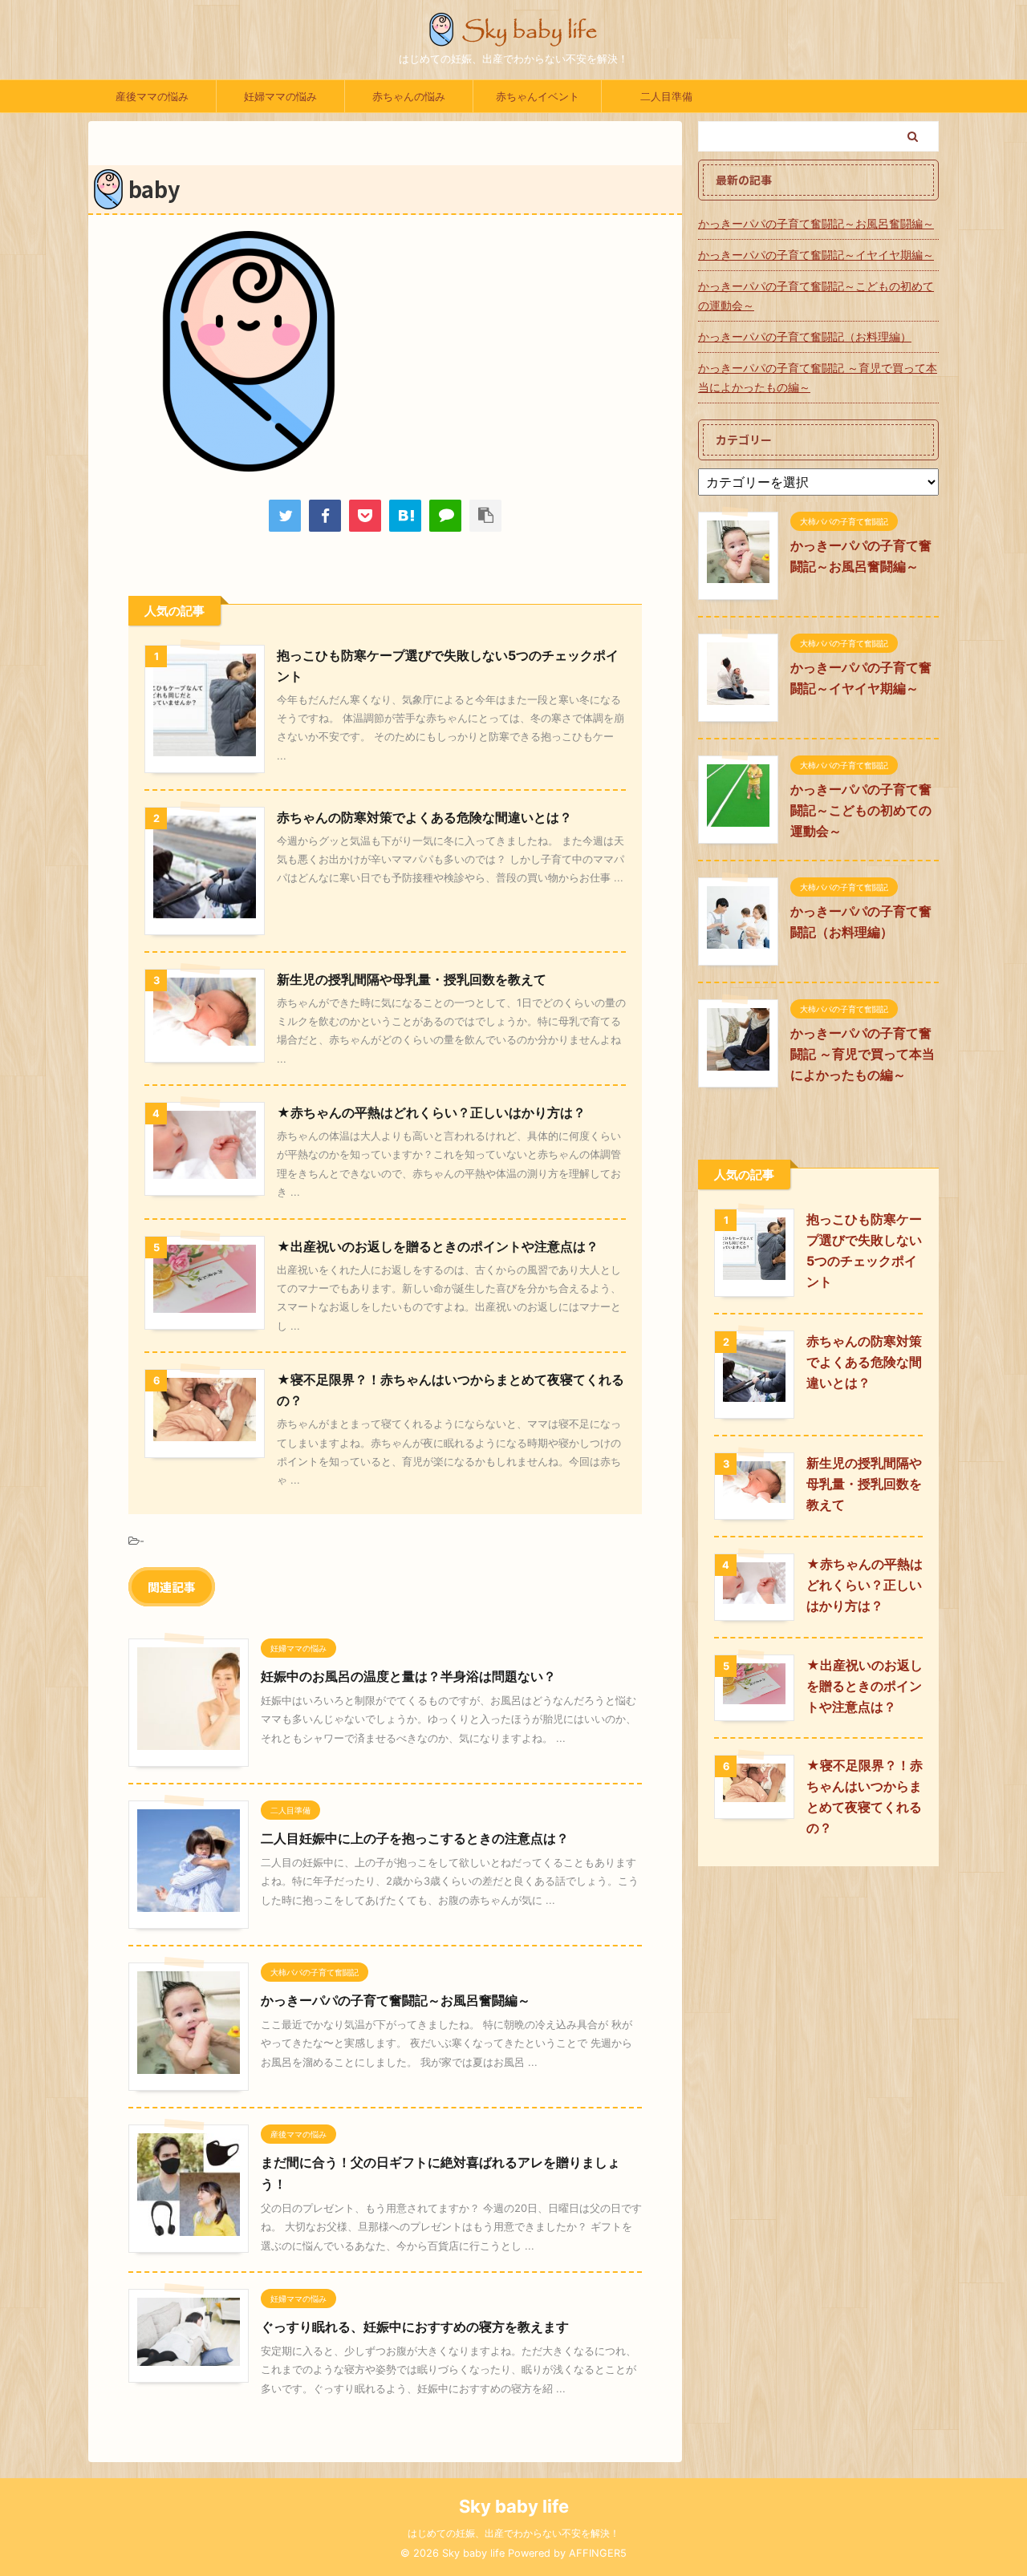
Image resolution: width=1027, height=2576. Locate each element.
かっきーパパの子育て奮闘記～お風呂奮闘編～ (396, 2000)
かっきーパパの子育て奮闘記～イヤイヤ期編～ (816, 255)
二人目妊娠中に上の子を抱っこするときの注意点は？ (415, 1838)
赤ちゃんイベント (538, 96)
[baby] (405, 516)
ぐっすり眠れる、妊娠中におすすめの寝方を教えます (415, 2327)
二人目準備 (666, 96)
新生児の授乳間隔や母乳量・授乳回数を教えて (412, 979)
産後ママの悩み (152, 96)
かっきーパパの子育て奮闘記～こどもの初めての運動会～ (816, 296)
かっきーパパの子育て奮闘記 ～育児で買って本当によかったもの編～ (818, 377)
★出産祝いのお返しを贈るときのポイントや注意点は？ (438, 1246)
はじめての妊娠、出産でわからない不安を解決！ (513, 2533)
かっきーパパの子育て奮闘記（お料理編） (805, 336)
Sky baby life (514, 2506)
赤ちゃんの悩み (409, 96)
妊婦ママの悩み (280, 96)
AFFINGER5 (598, 2553)
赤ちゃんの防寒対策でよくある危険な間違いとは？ (424, 817)
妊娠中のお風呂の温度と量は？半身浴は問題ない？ (408, 1676)
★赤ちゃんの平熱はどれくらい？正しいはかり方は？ (431, 1112)
